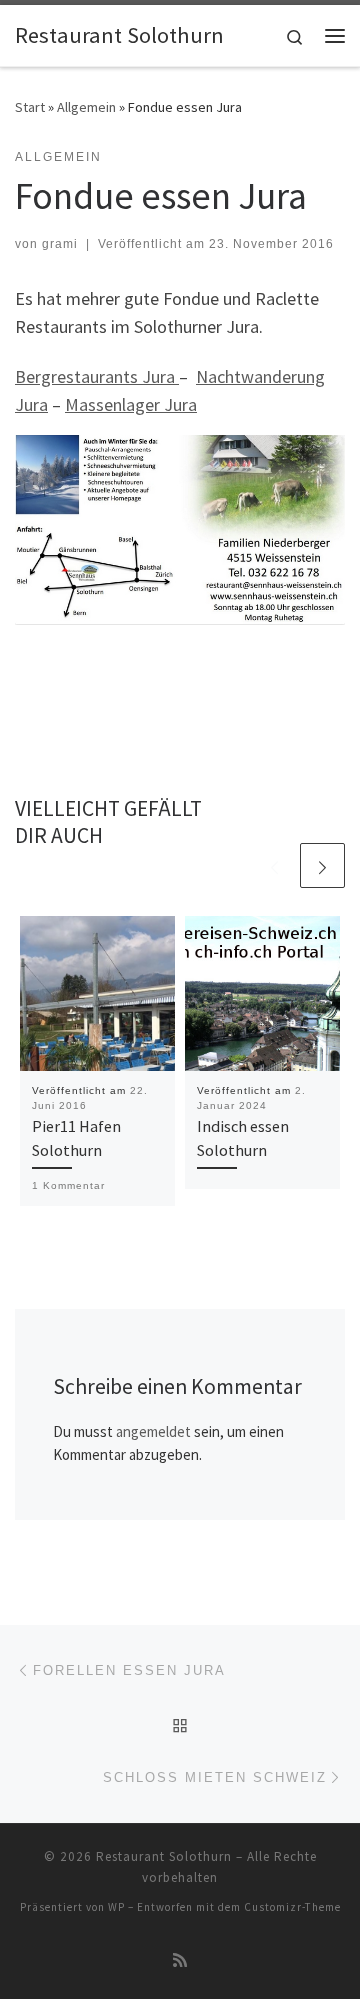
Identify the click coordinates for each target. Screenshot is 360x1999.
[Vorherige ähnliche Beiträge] (274, 865)
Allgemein (86, 107)
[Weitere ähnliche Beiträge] (322, 865)
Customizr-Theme (292, 1907)
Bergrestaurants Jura (97, 376)
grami (60, 244)
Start (30, 107)
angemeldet (153, 1431)
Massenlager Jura (131, 404)
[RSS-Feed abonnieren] (180, 1960)
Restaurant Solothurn (164, 1856)
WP (116, 1907)
